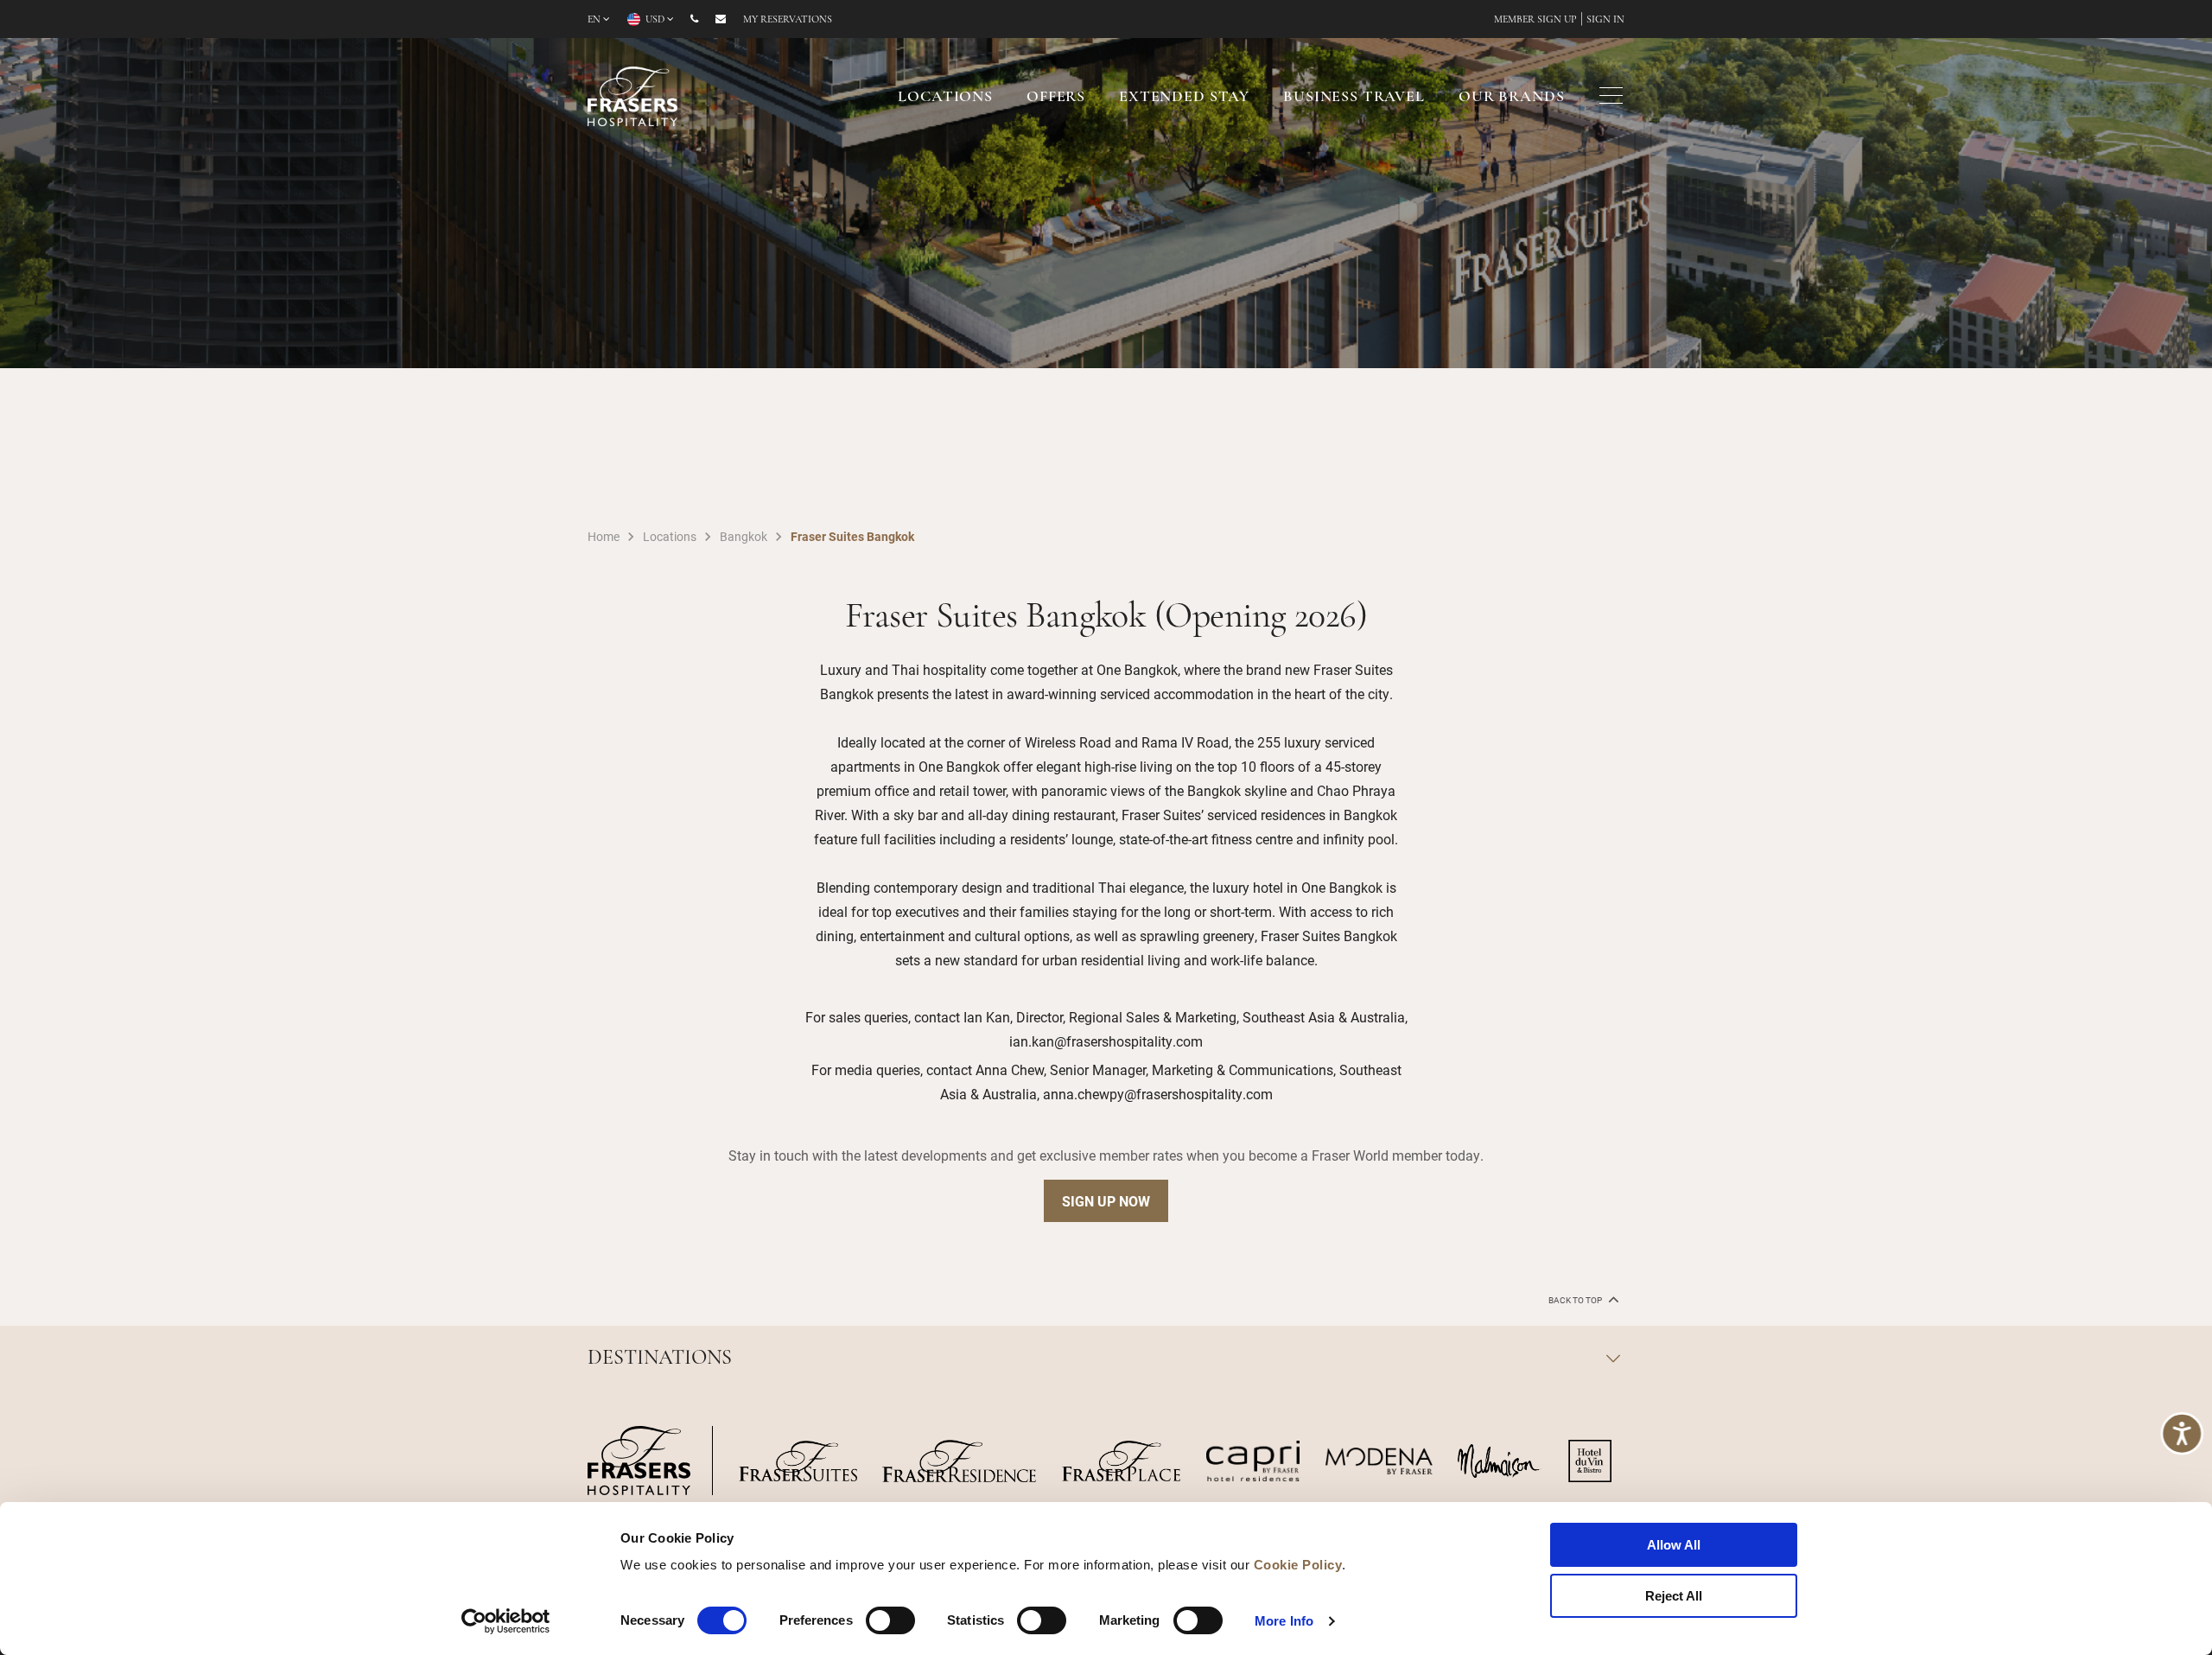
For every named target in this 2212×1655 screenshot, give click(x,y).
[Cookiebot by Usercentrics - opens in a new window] (506, 1621)
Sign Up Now (1106, 1201)
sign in (1605, 20)
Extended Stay (1184, 98)
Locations (945, 98)
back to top (1576, 1300)
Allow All (1674, 1545)
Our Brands (1512, 98)
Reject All (1674, 1596)
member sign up (1535, 20)
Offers (1056, 98)
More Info (1284, 1621)
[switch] (890, 1620)
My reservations (788, 20)
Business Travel (1354, 98)
